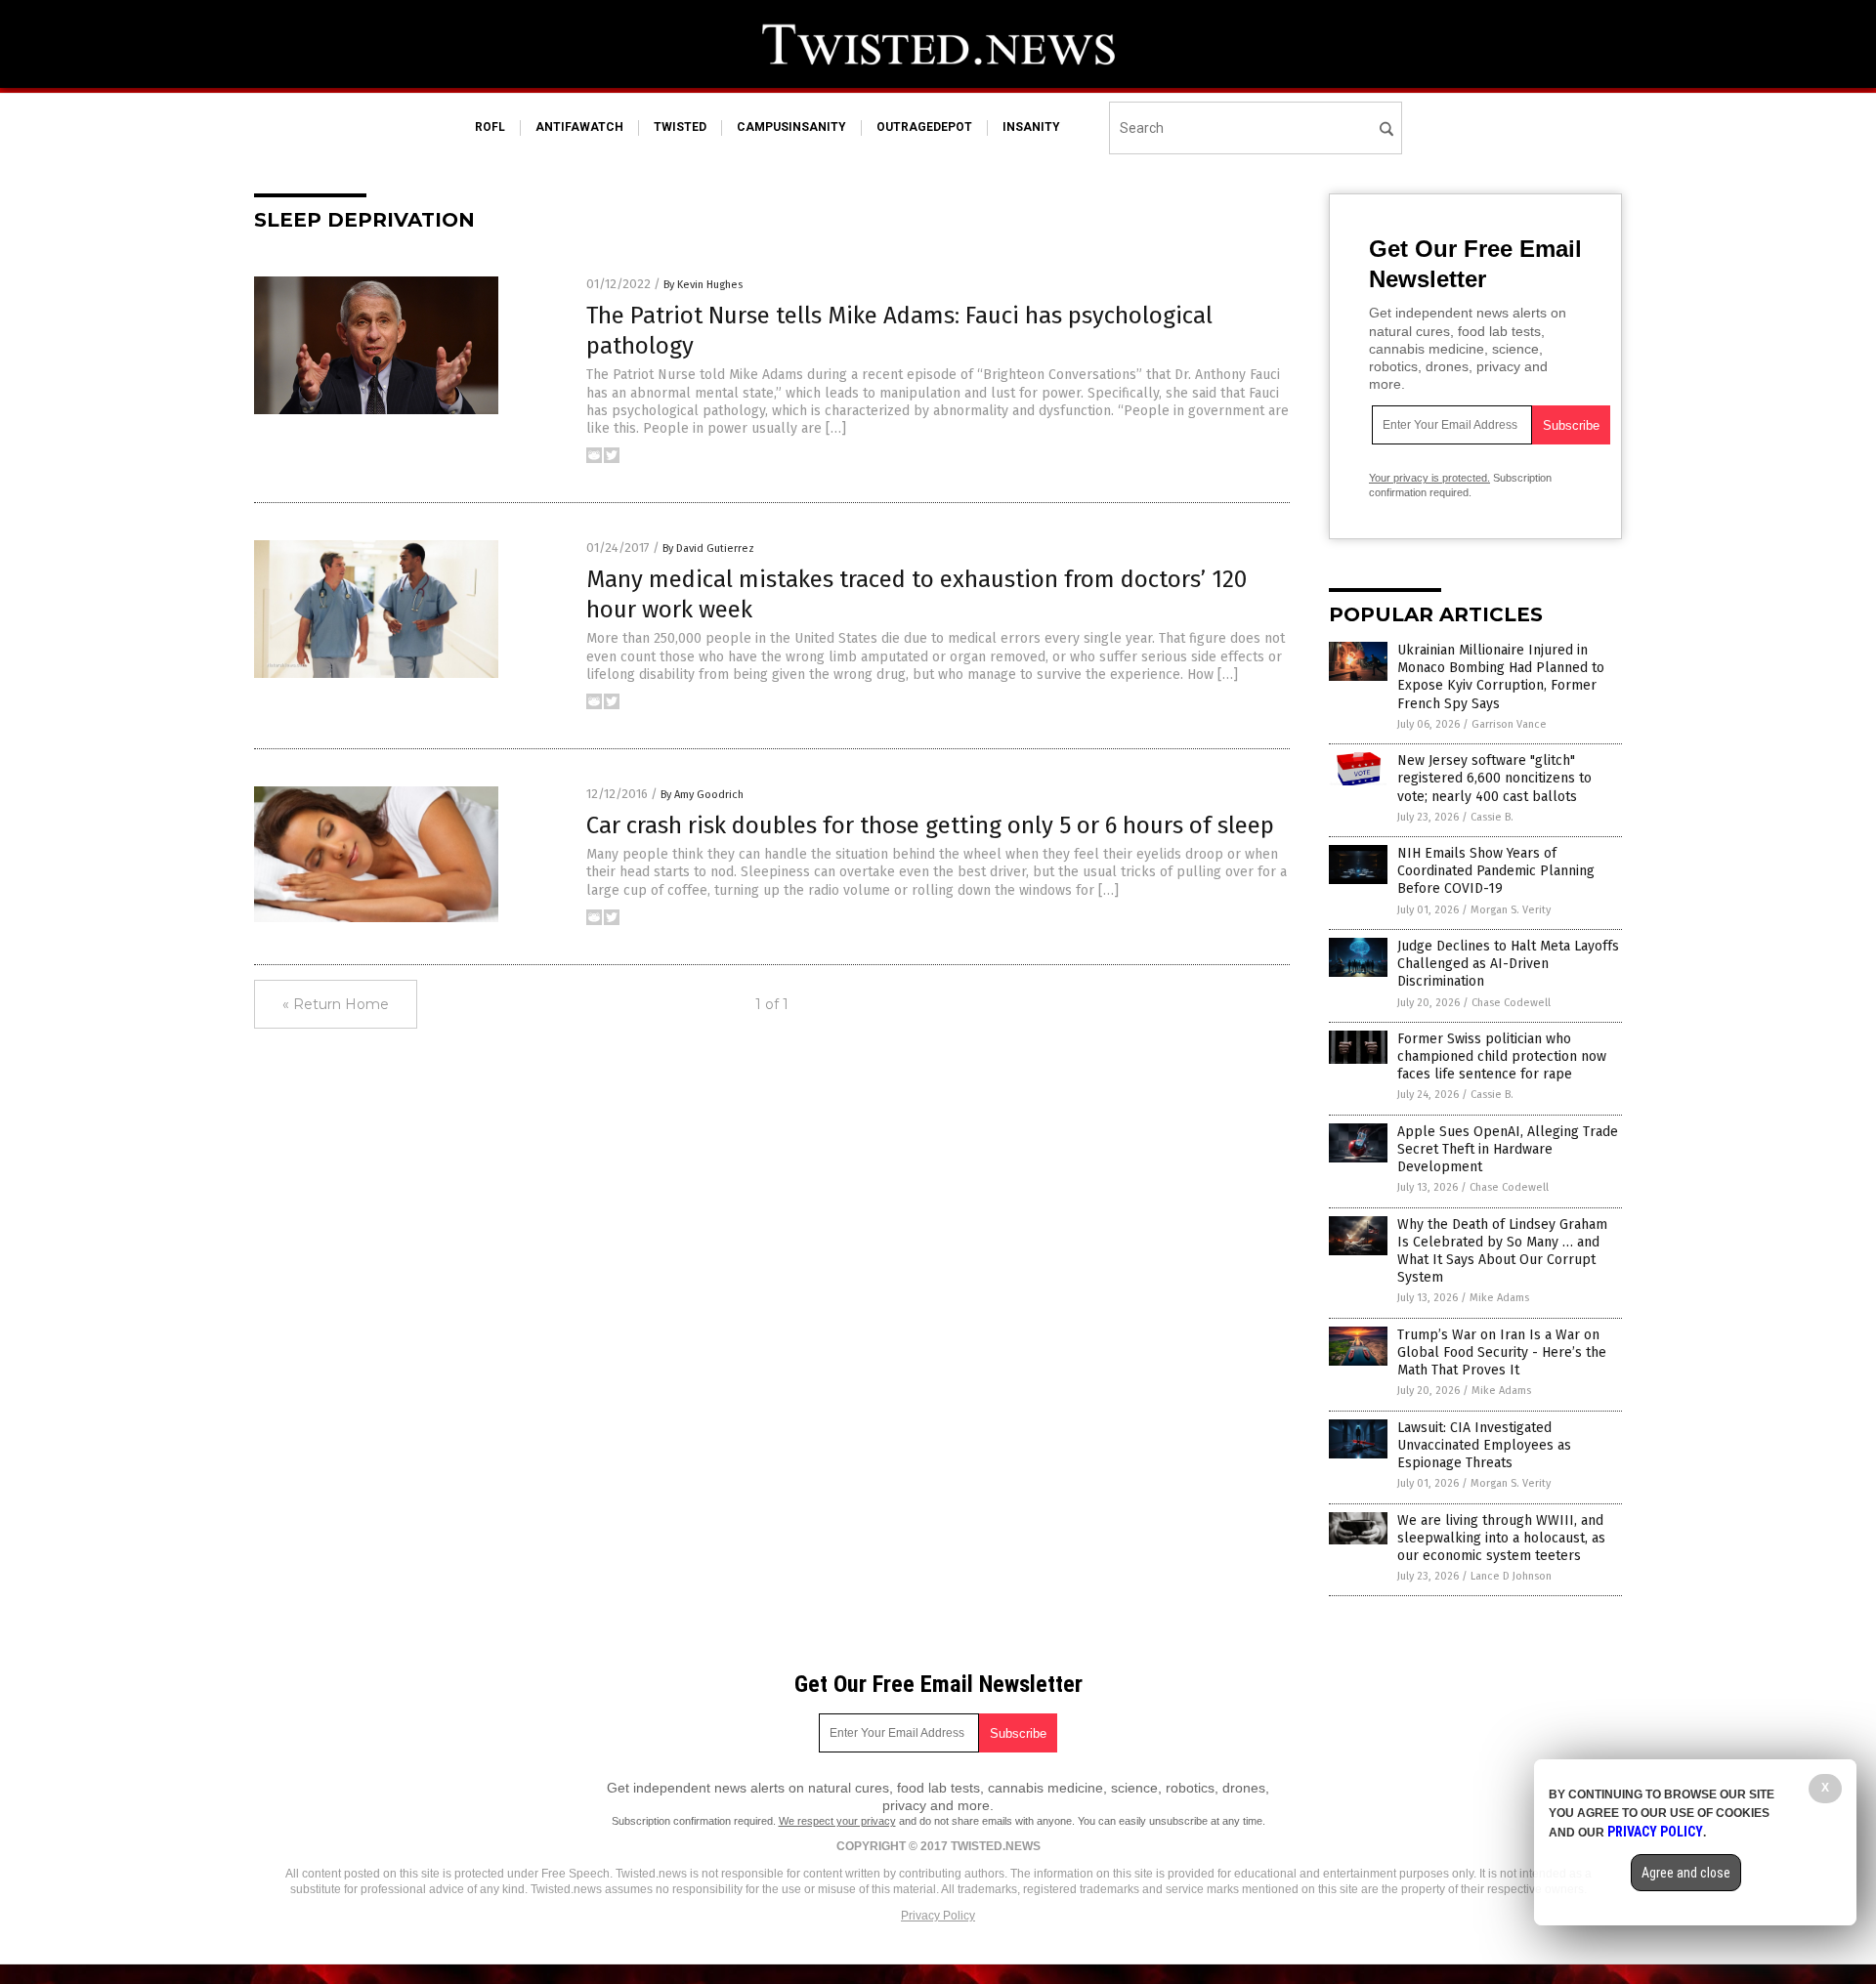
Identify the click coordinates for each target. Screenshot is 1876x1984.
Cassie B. (1492, 817)
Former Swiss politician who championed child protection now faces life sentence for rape (1502, 1056)
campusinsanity (791, 127)
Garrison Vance (1509, 724)
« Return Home (336, 1004)
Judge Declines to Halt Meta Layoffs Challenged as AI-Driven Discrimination (1508, 964)
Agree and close (1686, 1873)
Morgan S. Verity (1511, 910)
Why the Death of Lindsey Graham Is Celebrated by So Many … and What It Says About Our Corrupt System (1502, 1251)
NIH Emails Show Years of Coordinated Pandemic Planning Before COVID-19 (1496, 871)
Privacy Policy (938, 1916)
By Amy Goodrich (702, 795)
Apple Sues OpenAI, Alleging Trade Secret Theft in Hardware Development (1508, 1149)
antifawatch (579, 127)
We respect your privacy (837, 1821)
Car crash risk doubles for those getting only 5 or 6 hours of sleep (930, 825)
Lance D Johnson (1511, 1576)
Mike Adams (1499, 1298)
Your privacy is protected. (1429, 478)
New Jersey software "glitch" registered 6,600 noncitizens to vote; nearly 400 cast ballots (1494, 778)
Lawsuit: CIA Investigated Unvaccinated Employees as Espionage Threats (1484, 1445)
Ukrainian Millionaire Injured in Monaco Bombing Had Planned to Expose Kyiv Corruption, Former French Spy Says (1501, 677)
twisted (680, 127)
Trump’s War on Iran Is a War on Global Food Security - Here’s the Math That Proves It (1502, 1352)
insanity (1031, 127)
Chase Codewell (1511, 1003)
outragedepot (924, 127)
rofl (490, 127)
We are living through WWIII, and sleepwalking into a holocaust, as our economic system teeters (1501, 1538)
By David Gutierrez (708, 549)
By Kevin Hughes (703, 285)
